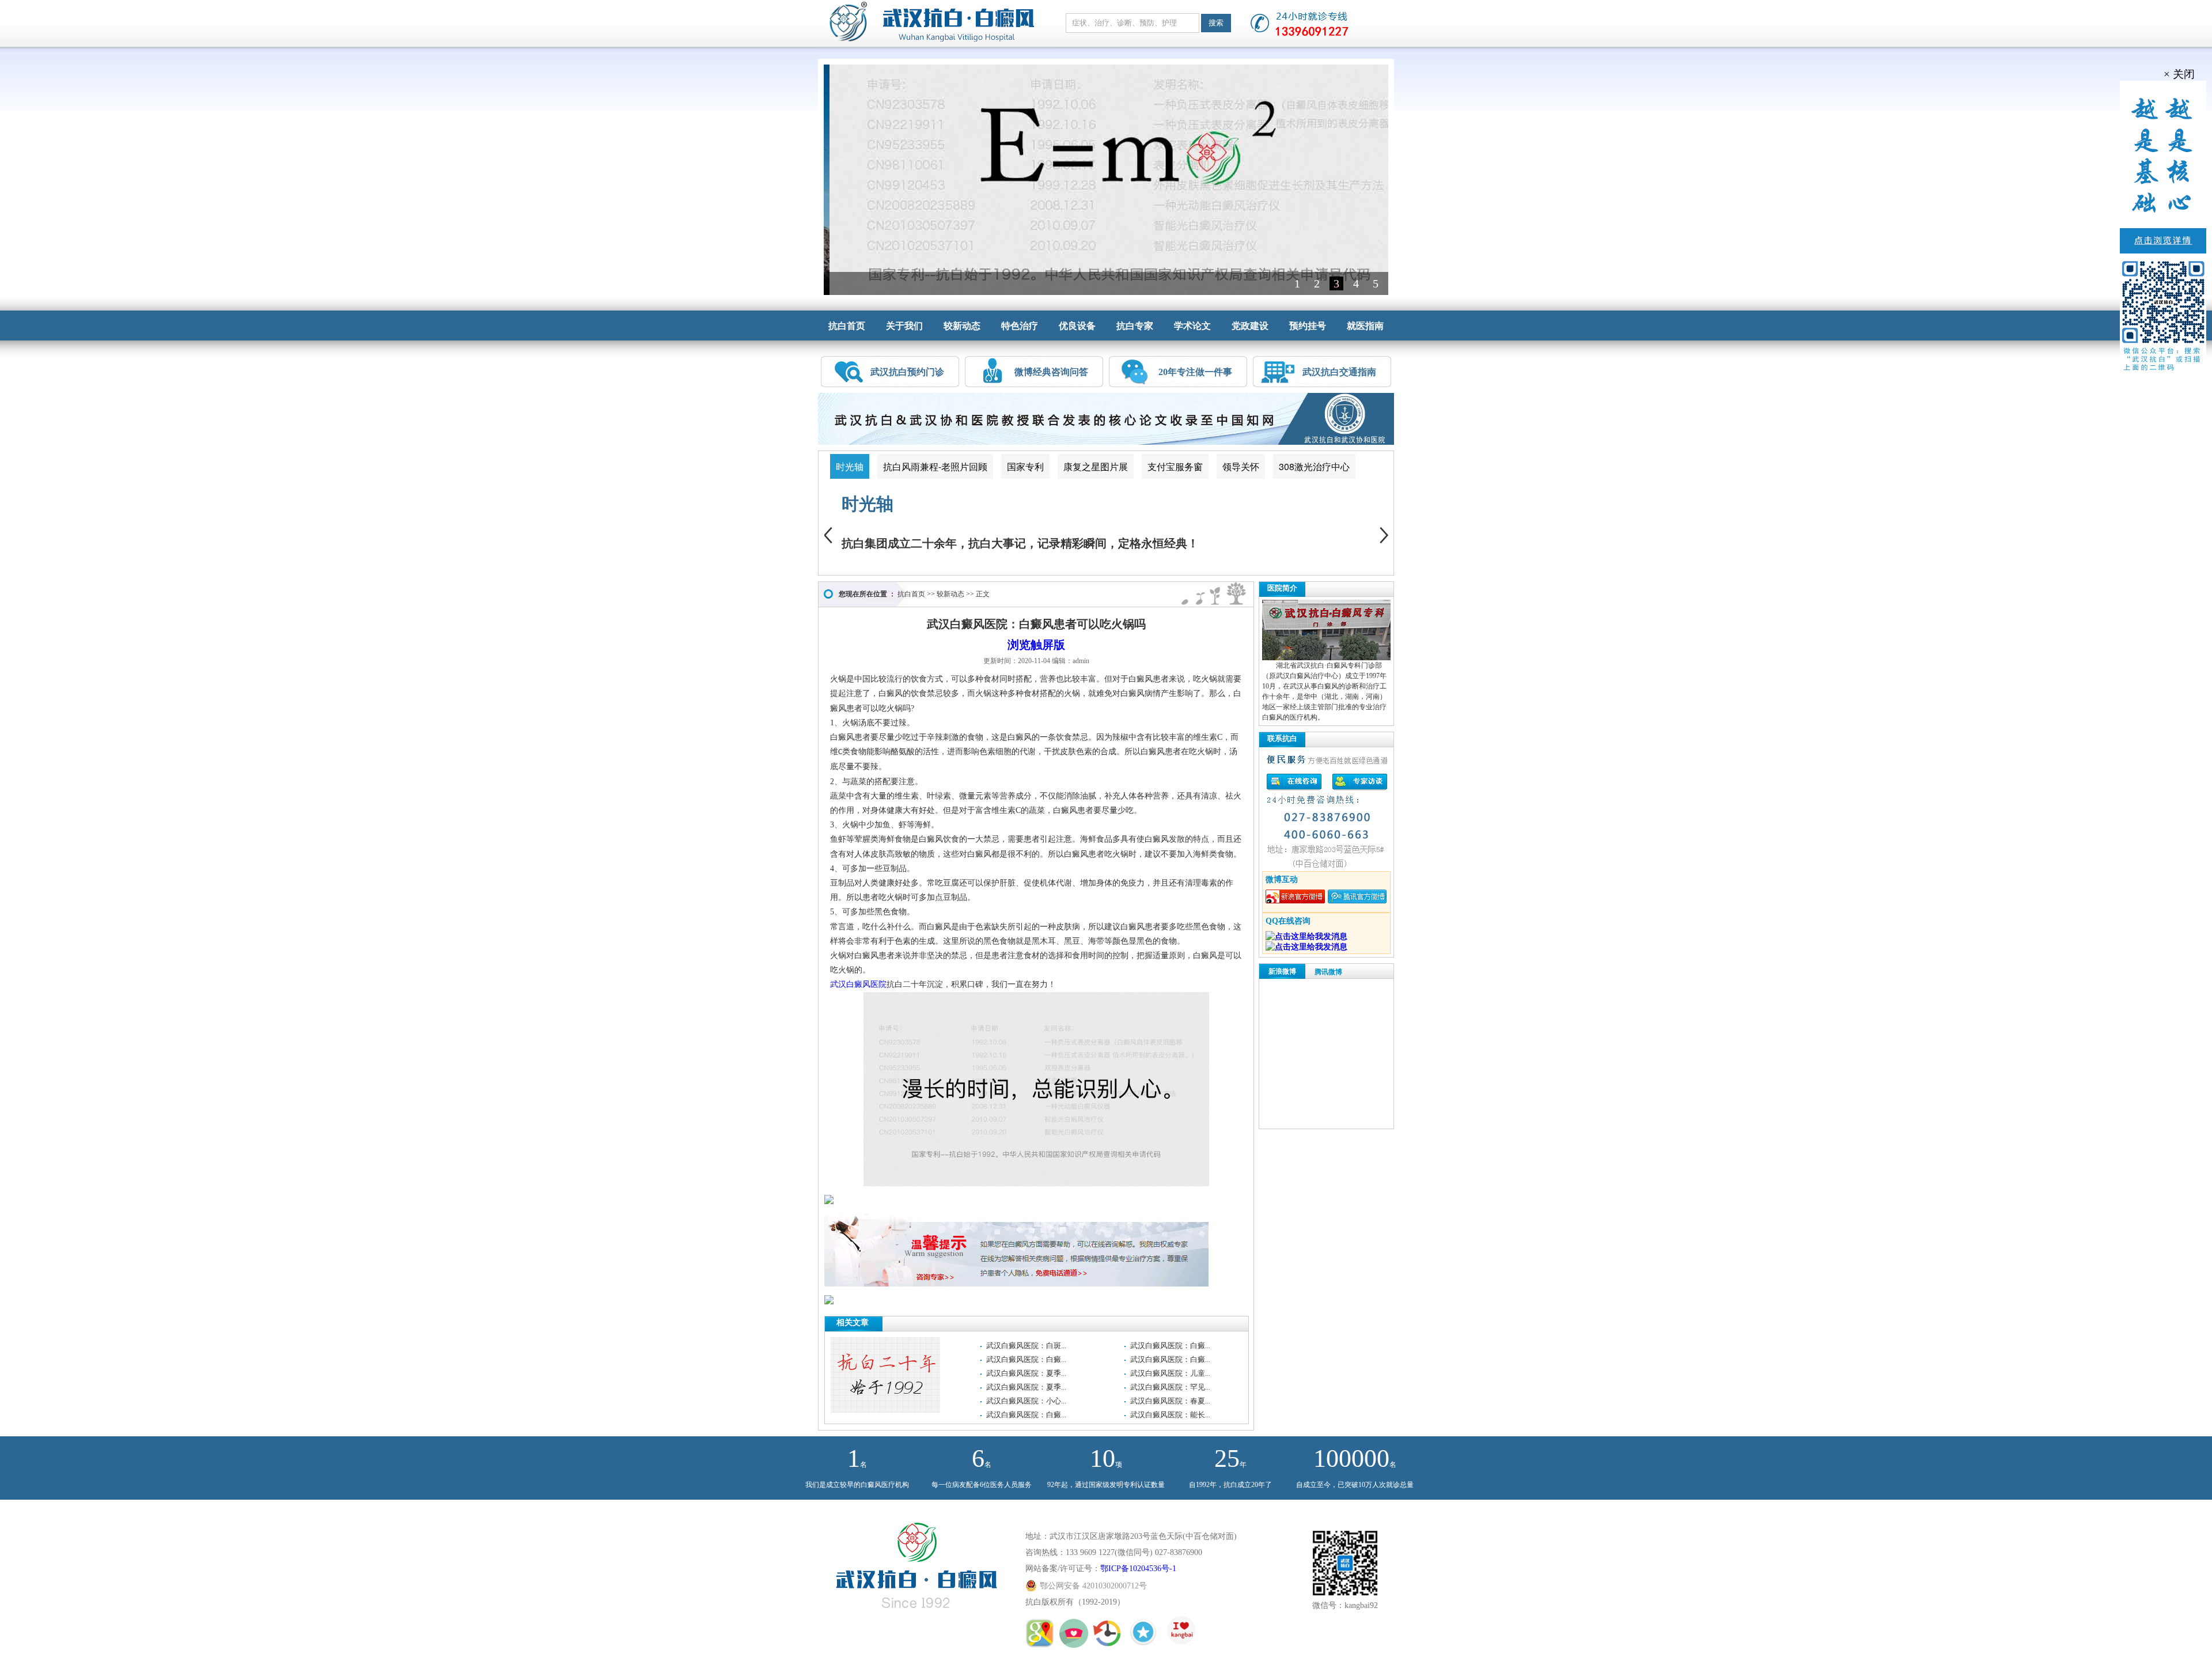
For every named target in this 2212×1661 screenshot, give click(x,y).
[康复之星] (1145, 1642)
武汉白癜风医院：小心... (1026, 1401)
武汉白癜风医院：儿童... (1170, 1373)
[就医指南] (1041, 1642)
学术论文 (1192, 326)
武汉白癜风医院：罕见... (1170, 1387)
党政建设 (1250, 326)
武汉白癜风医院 (858, 984)
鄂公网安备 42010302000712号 (1093, 1586)
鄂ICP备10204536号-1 (1138, 1569)
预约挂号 (1308, 326)
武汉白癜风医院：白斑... (1026, 1346)
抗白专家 (1135, 326)
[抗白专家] (1075, 1642)
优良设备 (1077, 326)
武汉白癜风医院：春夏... (1170, 1401)
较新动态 (962, 326)
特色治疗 (1020, 326)
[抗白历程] (1109, 1642)
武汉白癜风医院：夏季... (1026, 1373)
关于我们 (904, 326)
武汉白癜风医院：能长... (1170, 1415)
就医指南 (1365, 326)
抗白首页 (847, 326)
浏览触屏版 (1036, 645)
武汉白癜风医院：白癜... (1170, 1346)
